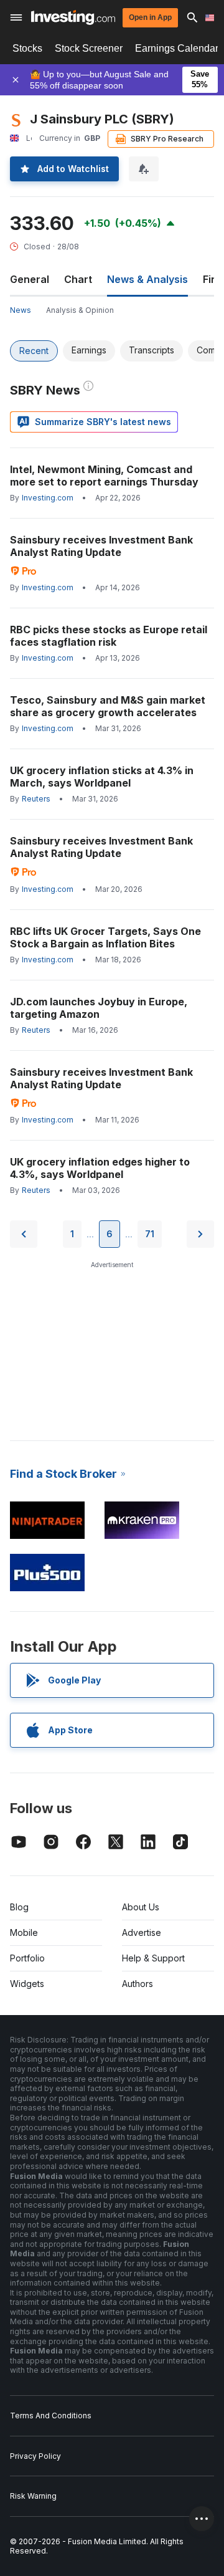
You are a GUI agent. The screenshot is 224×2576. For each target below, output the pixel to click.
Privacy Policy (35, 2456)
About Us (141, 1907)
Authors (138, 1984)
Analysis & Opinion (80, 310)
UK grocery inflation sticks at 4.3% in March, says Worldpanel (102, 777)
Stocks (27, 48)
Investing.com (48, 498)
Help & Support (153, 1958)
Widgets (27, 1984)
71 (150, 1234)
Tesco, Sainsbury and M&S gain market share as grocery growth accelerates (108, 706)
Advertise (142, 1932)
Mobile (24, 1932)
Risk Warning (33, 2496)
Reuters (36, 799)
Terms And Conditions (51, 2416)
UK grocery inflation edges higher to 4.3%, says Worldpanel (100, 1168)
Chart (78, 279)
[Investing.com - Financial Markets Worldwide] (73, 17)
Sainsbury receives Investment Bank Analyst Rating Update (101, 546)
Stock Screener (89, 48)
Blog (19, 1907)
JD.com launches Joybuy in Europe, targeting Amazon (99, 1008)
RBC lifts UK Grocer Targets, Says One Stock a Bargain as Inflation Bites (105, 937)
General (30, 279)
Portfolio (27, 1958)
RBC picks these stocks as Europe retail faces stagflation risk (109, 636)
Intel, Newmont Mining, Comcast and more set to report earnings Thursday (104, 476)
